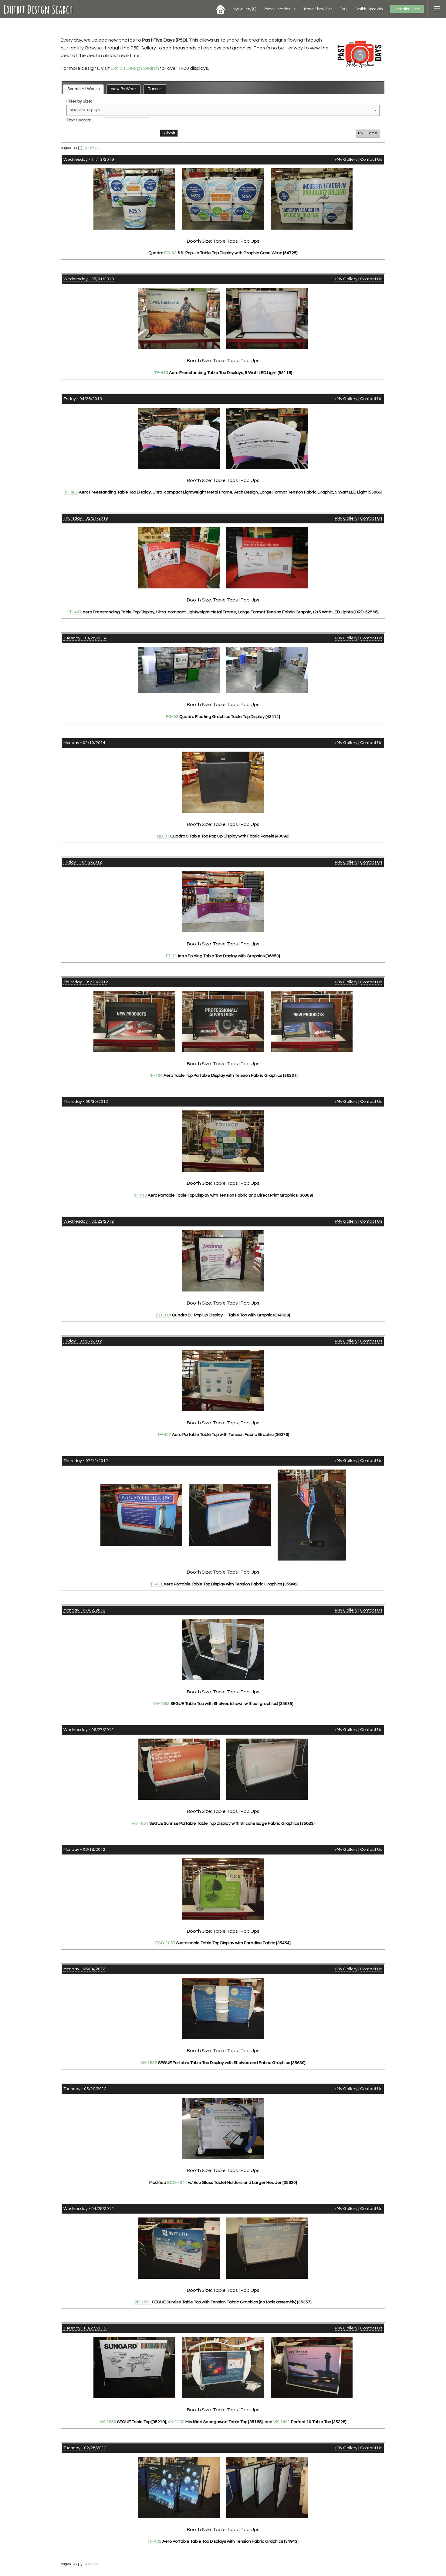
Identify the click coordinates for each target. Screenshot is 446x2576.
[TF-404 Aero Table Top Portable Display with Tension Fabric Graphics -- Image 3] (312, 1021)
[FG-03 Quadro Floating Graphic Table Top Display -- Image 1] (179, 670)
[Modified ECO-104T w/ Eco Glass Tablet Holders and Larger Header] (223, 2128)
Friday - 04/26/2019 (83, 399)
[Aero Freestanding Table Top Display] (179, 558)
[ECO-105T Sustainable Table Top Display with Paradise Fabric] (223, 1889)
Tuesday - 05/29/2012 (85, 2089)
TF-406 (71, 492)
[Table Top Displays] (179, 318)
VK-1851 (140, 1823)
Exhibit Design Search (38, 9)
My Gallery (244, 9)
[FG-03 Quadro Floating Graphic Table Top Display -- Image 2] (267, 670)
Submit (169, 133)
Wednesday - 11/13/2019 (89, 160)
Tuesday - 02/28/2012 (85, 2448)
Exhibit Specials (368, 9)
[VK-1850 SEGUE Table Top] (134, 2367)
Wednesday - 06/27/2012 (89, 1730)
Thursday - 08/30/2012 (86, 1102)
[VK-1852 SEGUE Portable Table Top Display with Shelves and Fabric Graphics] (223, 2008)
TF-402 (154, 2541)
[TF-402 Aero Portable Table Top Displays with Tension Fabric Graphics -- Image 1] (179, 2487)
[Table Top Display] (179, 438)
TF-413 (161, 373)
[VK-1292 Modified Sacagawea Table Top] (223, 2367)
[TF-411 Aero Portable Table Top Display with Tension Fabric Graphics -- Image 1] (141, 1515)
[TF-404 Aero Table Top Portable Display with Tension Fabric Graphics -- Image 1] (134, 1021)
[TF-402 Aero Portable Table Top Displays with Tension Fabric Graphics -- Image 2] (267, 2487)
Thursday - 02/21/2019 (86, 518)
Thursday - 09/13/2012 (86, 982)
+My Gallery (346, 160)
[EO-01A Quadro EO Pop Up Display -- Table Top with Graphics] (223, 1261)
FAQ (343, 9)
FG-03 (170, 253)
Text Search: (79, 120)
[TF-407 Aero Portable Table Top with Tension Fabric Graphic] (223, 1380)
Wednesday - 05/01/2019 (89, 279)
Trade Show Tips (318, 9)
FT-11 (172, 956)
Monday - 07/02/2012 (84, 1610)
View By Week (124, 89)
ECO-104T (177, 2183)
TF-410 (140, 1195)
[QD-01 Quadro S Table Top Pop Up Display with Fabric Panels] (223, 782)
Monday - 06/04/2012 (84, 1969)
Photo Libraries (277, 9)
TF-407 (75, 612)
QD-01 (163, 836)
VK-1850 (108, 2422)
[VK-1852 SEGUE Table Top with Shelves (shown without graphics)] (223, 1649)
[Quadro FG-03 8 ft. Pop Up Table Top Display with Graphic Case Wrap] (134, 199)
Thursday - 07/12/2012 (86, 1461)
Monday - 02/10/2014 (84, 743)
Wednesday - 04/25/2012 (89, 2209)
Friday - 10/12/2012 (83, 862)
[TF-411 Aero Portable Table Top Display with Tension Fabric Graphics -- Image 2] (230, 1515)
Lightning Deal (407, 9)
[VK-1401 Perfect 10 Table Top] (312, 2367)
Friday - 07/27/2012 (83, 1341)
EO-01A (164, 1315)
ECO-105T (165, 1943)
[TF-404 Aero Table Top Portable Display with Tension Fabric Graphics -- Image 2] (223, 1021)
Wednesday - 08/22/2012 (89, 1221)
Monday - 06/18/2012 (84, 1850)
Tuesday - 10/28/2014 (85, 638)
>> (97, 148)
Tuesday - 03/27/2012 (85, 2328)
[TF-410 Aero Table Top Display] (223, 1141)
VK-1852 (161, 1704)
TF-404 (156, 1076)
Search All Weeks (83, 89)
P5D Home (368, 133)
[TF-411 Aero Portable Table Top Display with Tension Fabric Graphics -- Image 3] (312, 1515)
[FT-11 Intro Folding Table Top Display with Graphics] (223, 902)
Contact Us (371, 160)
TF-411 (156, 1584)
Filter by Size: (79, 101)
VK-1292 (176, 2422)
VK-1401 (282, 2422)
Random (155, 89)
